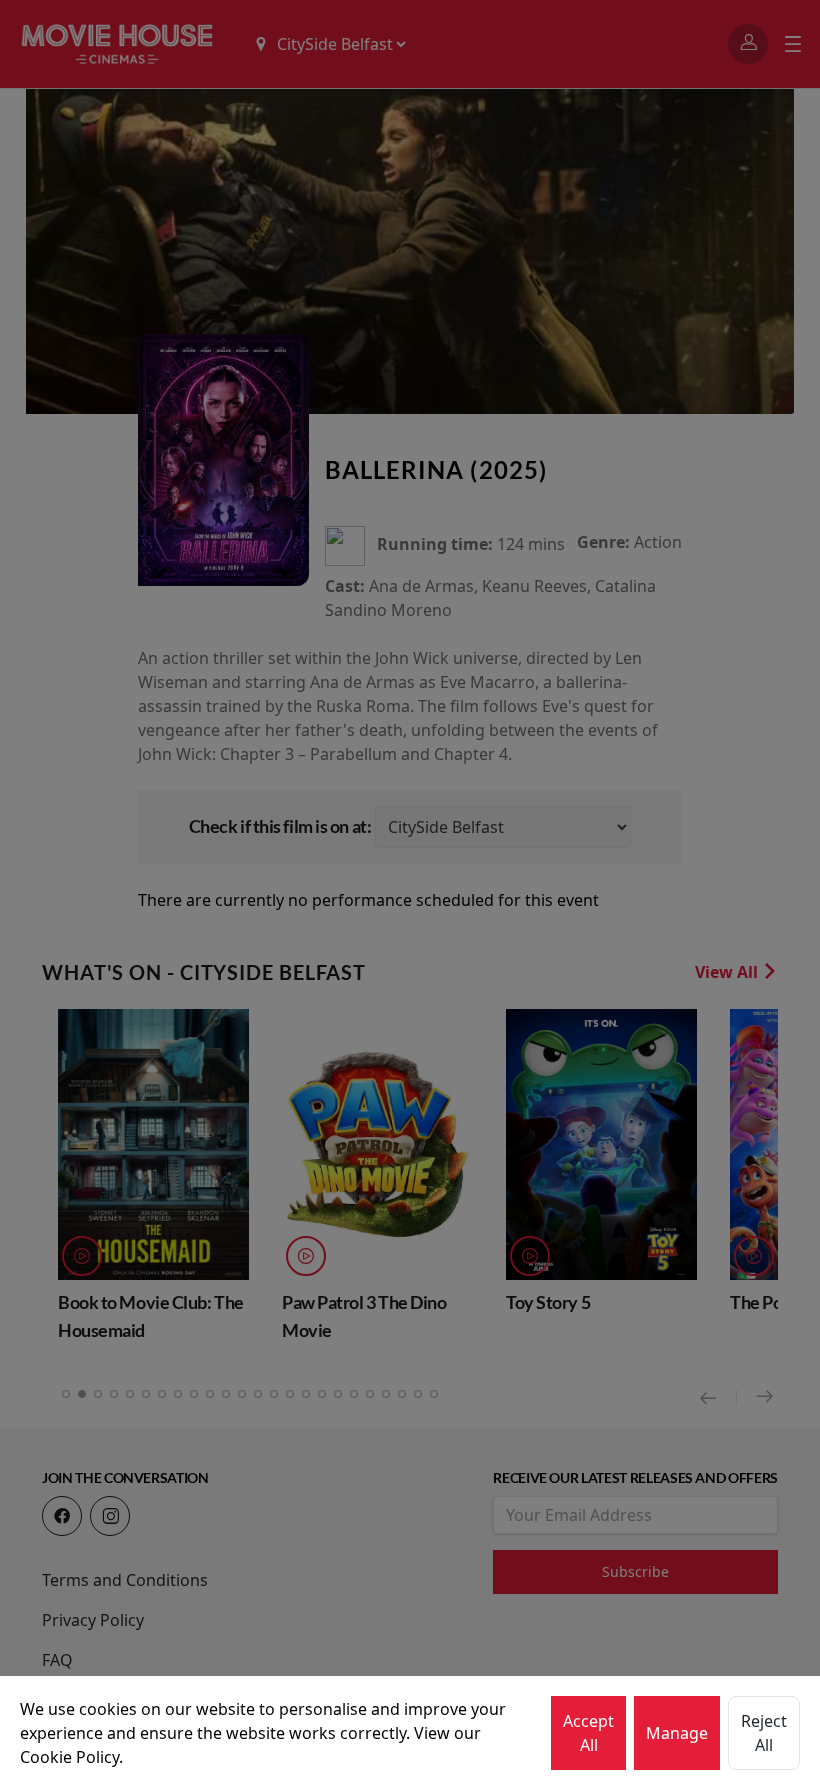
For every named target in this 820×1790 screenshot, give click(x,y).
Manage (677, 1733)
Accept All (588, 1733)
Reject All (764, 1733)
